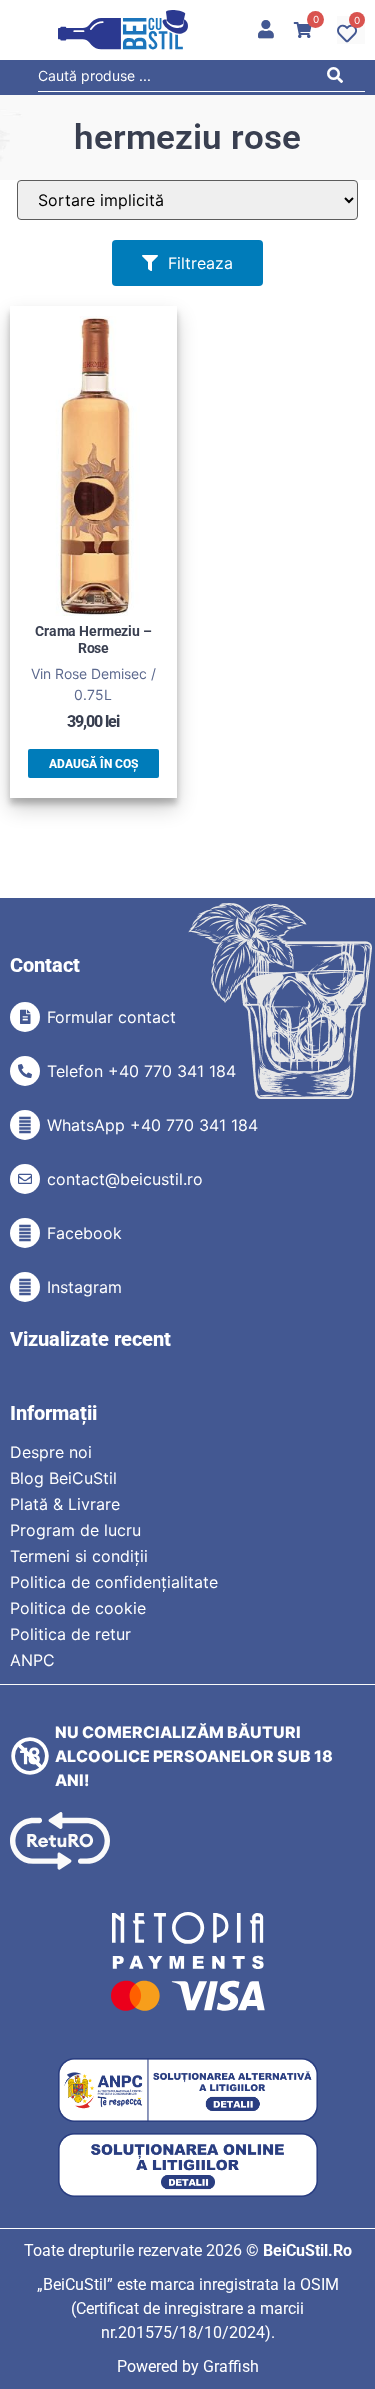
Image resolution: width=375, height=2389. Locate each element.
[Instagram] (25, 1287)
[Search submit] (340, 78)
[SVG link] (123, 30)
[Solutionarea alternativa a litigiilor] (188, 2090)
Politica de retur (70, 1634)
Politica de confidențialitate (114, 1582)
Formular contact (111, 1017)
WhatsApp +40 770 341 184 (152, 1125)
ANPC (32, 1660)
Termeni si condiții (79, 1556)
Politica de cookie (78, 1608)
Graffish (231, 2366)
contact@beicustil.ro (125, 1179)
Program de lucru (75, 1530)
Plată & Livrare (65, 1504)
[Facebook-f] (25, 1233)
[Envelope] (25, 1179)
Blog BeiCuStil (63, 1478)
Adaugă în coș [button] (93, 764)
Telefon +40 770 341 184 (141, 1071)
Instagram (84, 1287)
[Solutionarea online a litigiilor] (188, 2165)
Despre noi (51, 1452)
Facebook (84, 1233)
